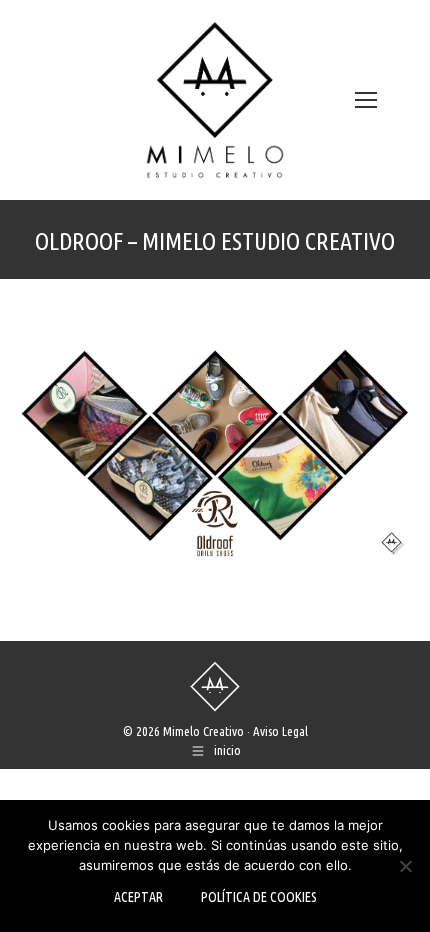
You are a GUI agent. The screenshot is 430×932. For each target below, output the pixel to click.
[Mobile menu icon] (366, 100)
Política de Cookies (259, 897)
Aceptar (138, 897)
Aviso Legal (280, 731)
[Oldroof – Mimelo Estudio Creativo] (215, 455)
